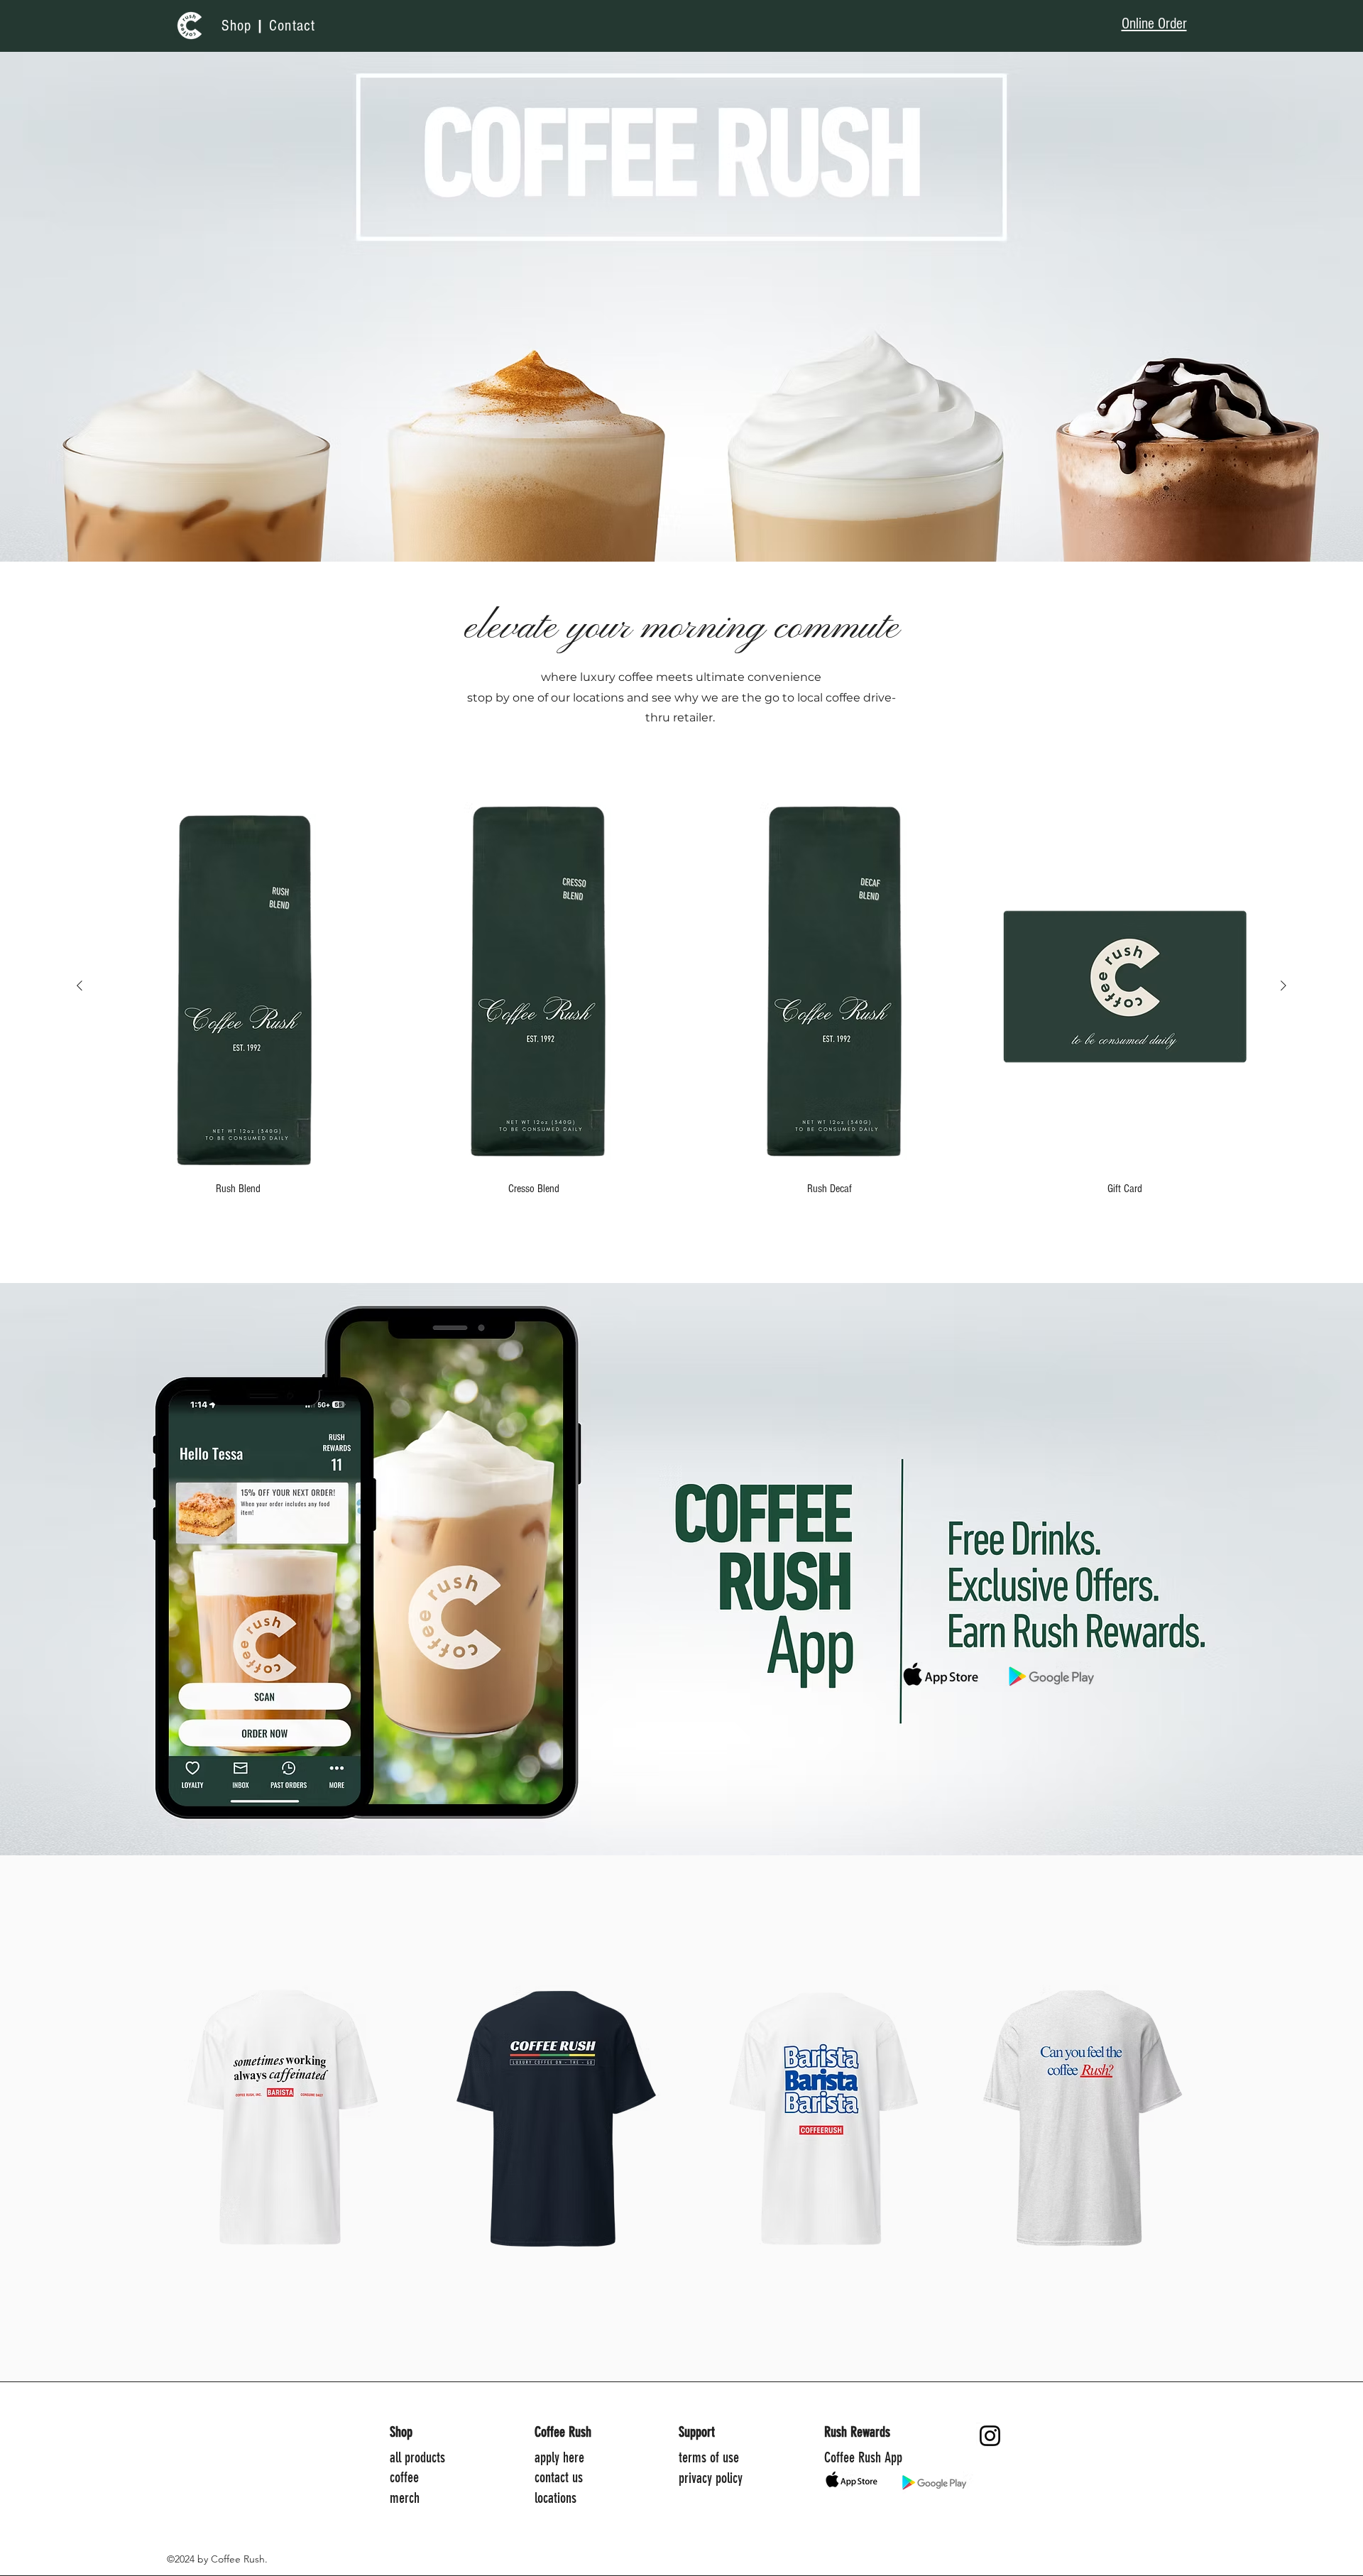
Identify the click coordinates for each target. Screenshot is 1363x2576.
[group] (681, 999)
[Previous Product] (80, 986)
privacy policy (711, 2478)
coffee (404, 2477)
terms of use (709, 2457)
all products (417, 2457)
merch (405, 2498)
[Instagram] (990, 2436)
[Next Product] (1283, 986)
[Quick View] (238, 986)
